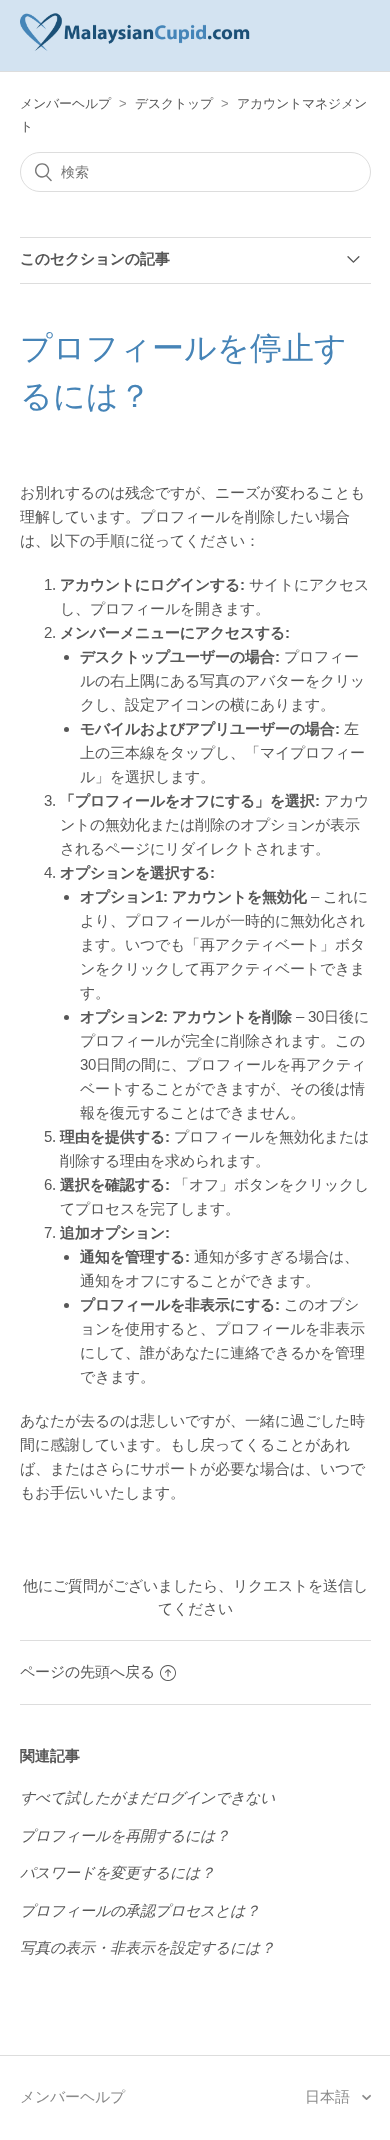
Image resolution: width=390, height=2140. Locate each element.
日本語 (329, 2096)
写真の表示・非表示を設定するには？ (147, 1947)
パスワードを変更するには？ (117, 1872)
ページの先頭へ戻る (87, 1671)
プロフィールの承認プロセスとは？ (140, 1910)
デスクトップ (174, 103)
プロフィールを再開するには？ (125, 1835)
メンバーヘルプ (65, 103)
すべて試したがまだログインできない (147, 1797)
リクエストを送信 (293, 1585)
